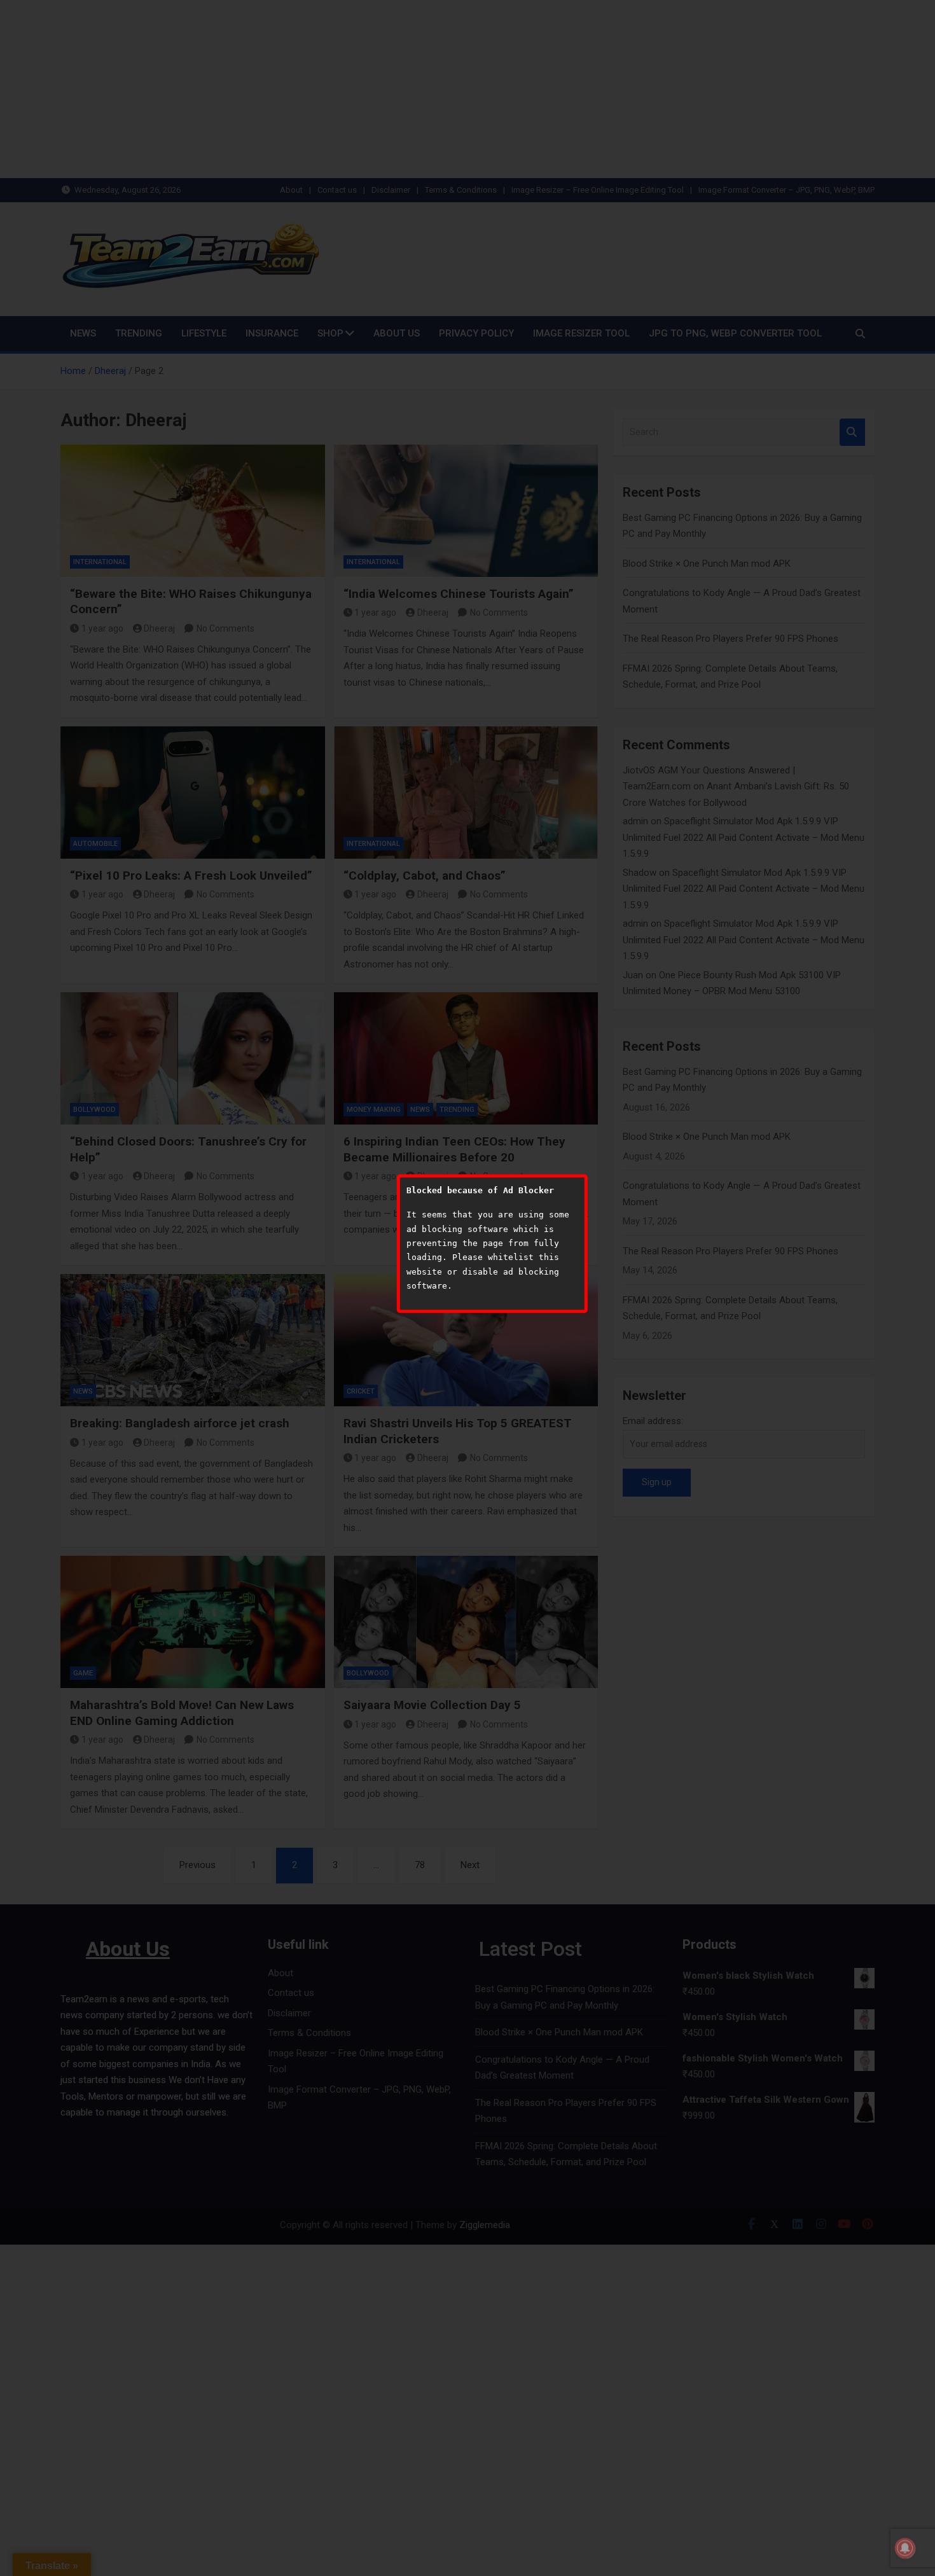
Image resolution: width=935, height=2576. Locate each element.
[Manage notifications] (905, 2548)
